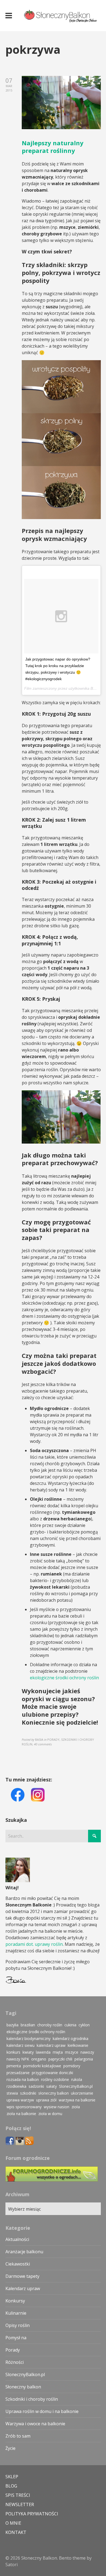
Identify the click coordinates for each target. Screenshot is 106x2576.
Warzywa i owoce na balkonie (35, 2424)
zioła (76, 2107)
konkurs (13, 2052)
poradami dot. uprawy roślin (34, 1944)
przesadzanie (18, 2073)
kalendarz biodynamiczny (29, 2038)
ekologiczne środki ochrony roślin (64, 1678)
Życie (10, 2448)
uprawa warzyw (20, 2100)
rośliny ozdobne (55, 2079)
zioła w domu (50, 2114)
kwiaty (28, 2052)
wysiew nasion (57, 2107)
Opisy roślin (18, 2325)
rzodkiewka (16, 2086)
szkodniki (28, 2093)
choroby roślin (50, 2025)
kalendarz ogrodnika (71, 2038)
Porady (13, 2350)
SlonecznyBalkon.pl (76, 2086)
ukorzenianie (82, 2093)
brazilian (28, 2025)
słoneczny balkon (54, 2093)
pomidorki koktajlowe (42, 2066)
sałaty (52, 2086)
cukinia (70, 2025)
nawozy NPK (18, 2059)
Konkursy (15, 2301)
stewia (12, 2093)
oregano (39, 2059)
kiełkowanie (78, 2045)
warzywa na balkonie (77, 2100)
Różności (15, 2362)
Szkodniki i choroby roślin (32, 2399)
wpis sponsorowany (24, 2107)
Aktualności (17, 2239)
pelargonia (84, 2059)
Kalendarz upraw (23, 2288)
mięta (58, 2052)
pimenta (14, 2066)
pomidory (72, 2066)
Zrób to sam (18, 2436)
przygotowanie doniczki (52, 2073)
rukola (77, 2079)
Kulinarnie (16, 2313)
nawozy (87, 2052)
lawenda (43, 2052)
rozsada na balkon (23, 2079)
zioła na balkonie (21, 2114)
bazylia (13, 2025)
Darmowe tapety (22, 2276)
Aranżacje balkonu (24, 2252)
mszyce (72, 2052)
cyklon (84, 2025)
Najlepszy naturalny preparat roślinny (53, 147)
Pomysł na (16, 2338)
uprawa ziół (46, 2100)
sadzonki (36, 2086)
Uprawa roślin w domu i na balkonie (42, 2411)
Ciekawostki (18, 2264)
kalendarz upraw (51, 2045)
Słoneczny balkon (23, 2387)
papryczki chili (60, 2059)
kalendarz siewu (21, 2045)
